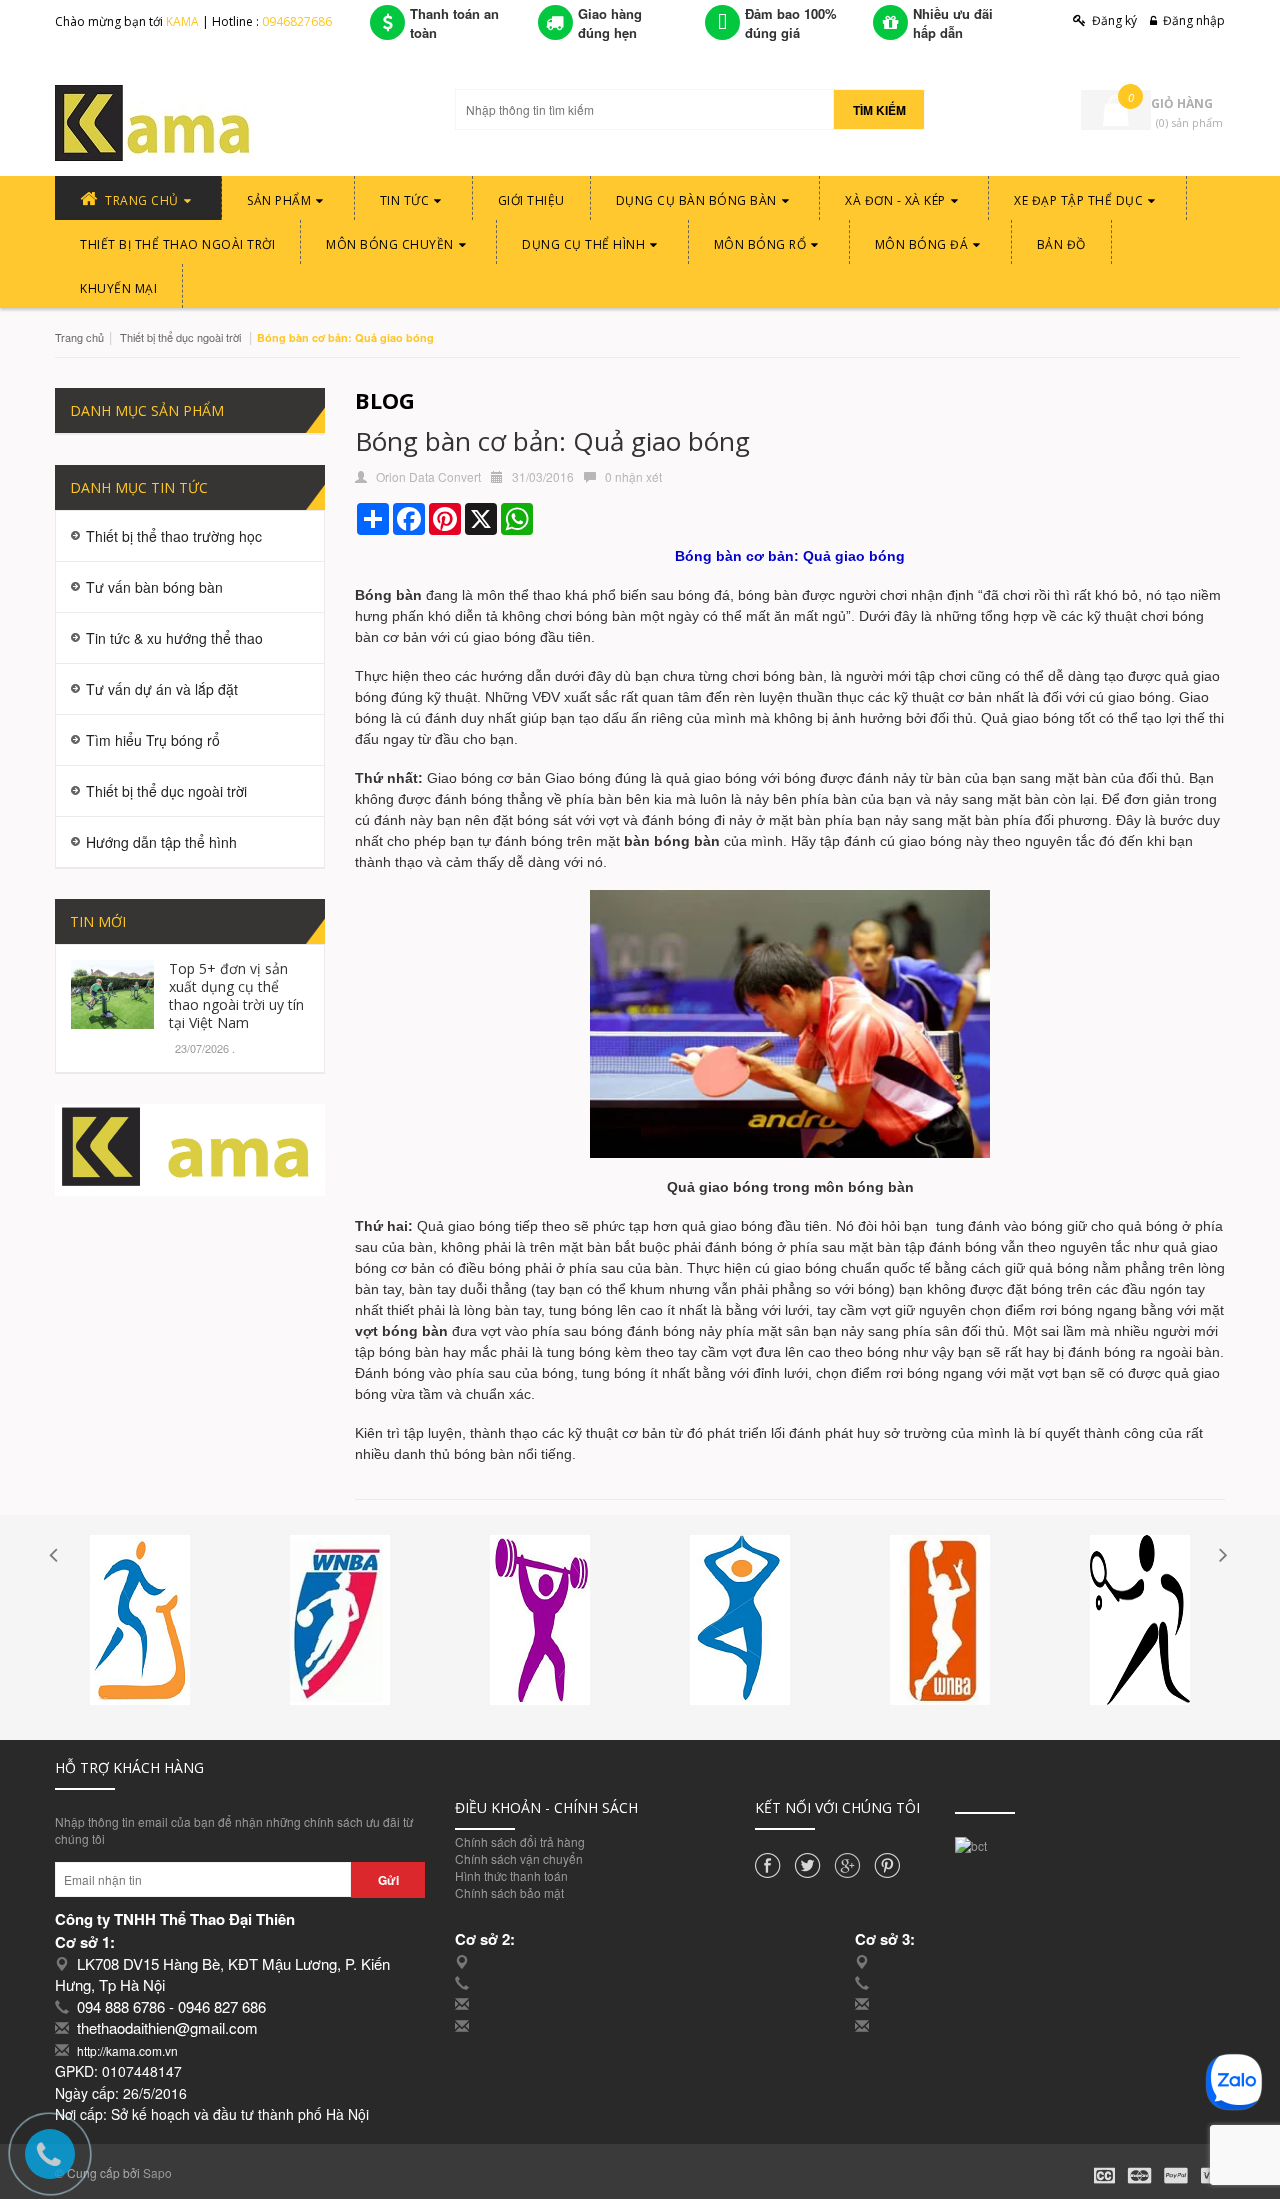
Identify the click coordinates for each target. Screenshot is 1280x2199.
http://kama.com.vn (127, 2050)
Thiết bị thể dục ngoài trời (180, 337)
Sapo (157, 2172)
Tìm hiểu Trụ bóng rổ (153, 740)
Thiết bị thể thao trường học (174, 536)
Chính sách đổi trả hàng (520, 1841)
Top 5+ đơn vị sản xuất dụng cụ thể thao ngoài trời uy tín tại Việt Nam (236, 995)
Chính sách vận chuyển (519, 1858)
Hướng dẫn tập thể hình (161, 842)
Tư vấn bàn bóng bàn (154, 587)
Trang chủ (79, 337)
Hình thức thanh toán (511, 1875)
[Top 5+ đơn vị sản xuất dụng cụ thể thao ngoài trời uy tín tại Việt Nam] (112, 991)
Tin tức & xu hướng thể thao (174, 638)
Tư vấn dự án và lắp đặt (162, 689)
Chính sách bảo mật (509, 1892)
